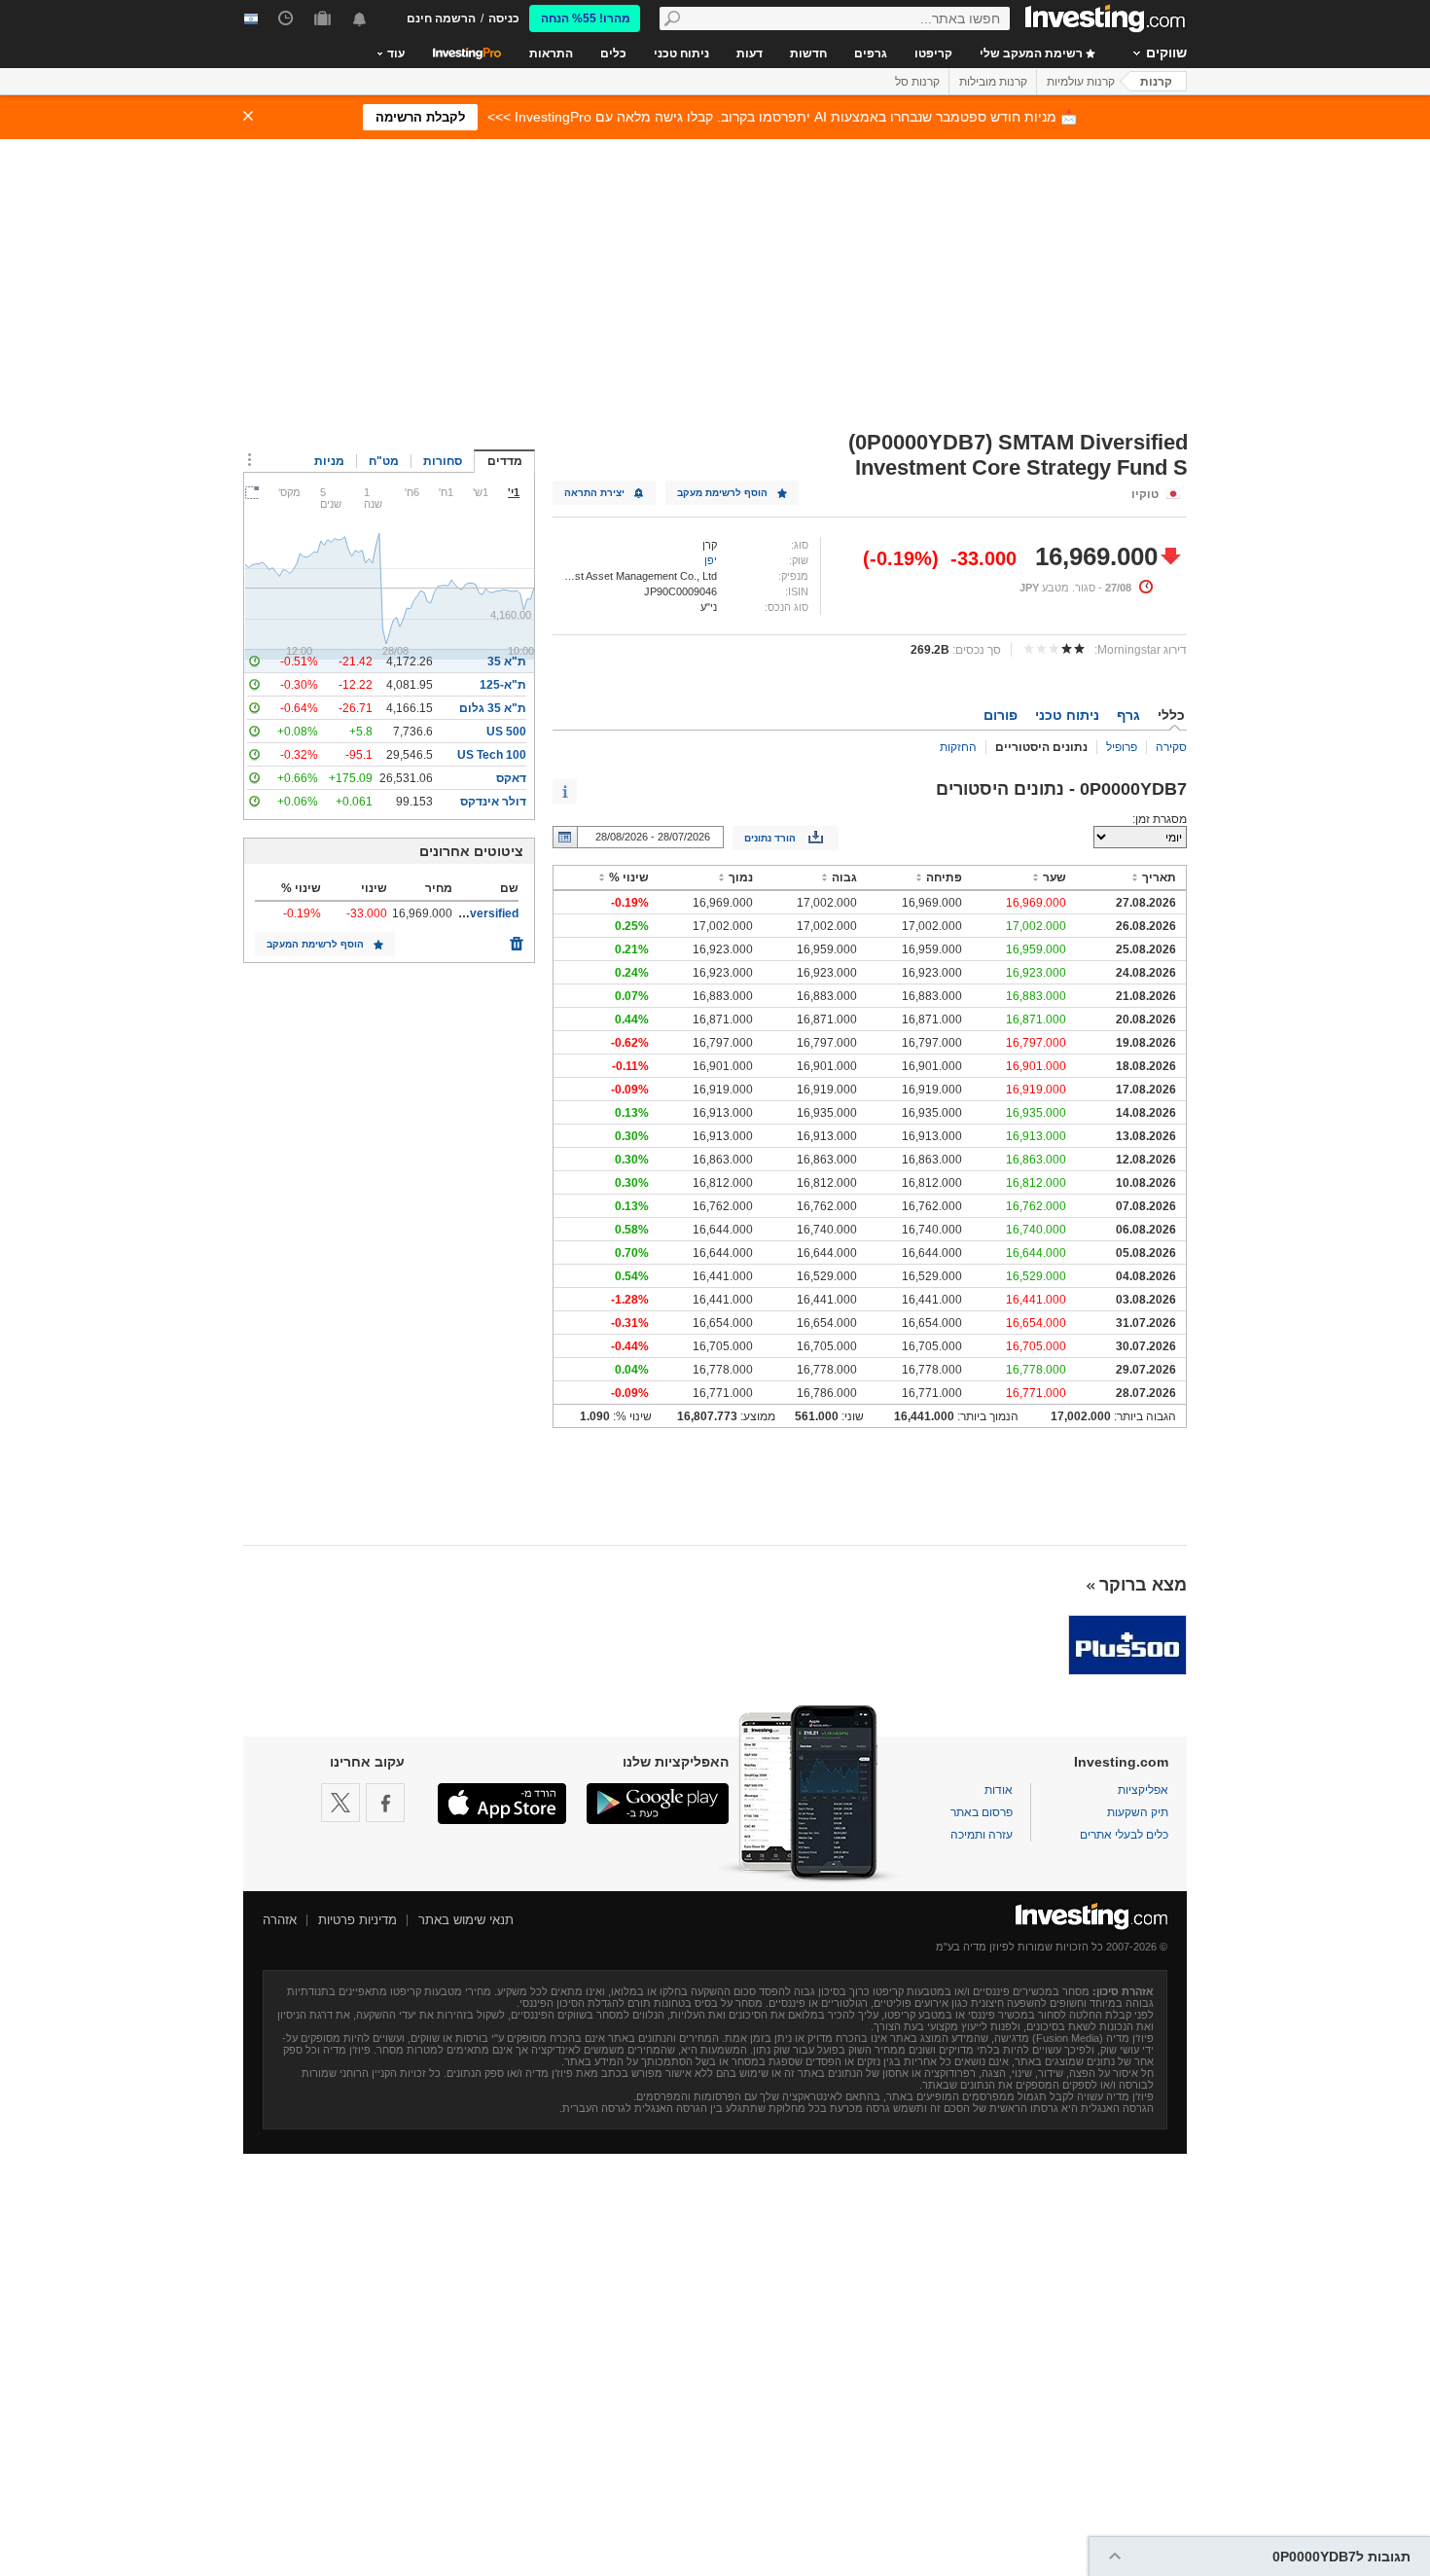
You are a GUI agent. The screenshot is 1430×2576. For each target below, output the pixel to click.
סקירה (1171, 747)
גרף (1128, 715)
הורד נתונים (770, 838)
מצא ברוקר (1143, 1585)
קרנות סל (917, 82)
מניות (329, 461)
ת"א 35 (507, 662)
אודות (999, 1790)
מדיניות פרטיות (357, 1920)
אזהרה (280, 1920)
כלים (613, 54)
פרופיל (1122, 747)
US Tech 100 (492, 755)
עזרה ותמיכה (982, 1835)
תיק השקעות (1138, 1812)
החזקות (958, 747)
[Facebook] (385, 1803)
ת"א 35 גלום (493, 708)
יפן (711, 560)
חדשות (808, 54)
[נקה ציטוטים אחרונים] (517, 939)
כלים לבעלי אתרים (1124, 1835)
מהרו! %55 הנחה (586, 18)
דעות (750, 54)
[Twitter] (340, 1803)
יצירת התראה (594, 493)
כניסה (504, 18)
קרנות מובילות (993, 82)
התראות (551, 54)
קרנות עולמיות (1081, 82)
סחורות (443, 461)
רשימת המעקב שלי (1033, 54)
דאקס (511, 778)
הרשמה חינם (441, 18)
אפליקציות (1143, 1790)
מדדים (505, 461)
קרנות (1156, 82)
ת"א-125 (503, 685)
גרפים (871, 54)
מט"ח (384, 461)
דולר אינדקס (493, 802)
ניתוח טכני (681, 54)
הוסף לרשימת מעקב (722, 493)
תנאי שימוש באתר (466, 1920)
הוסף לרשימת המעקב (315, 944)
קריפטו (933, 54)
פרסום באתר (982, 1812)
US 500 (506, 732)
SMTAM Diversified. (465, 913)
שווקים (1166, 53)
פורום (1001, 715)
